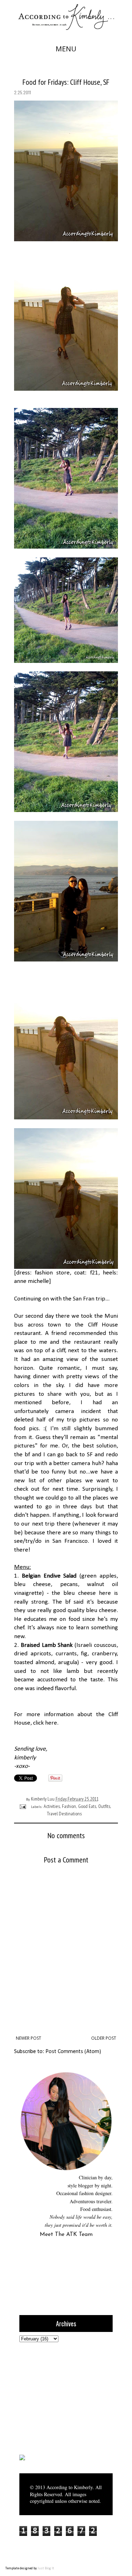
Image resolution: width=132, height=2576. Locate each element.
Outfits (104, 1806)
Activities (52, 1806)
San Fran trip (89, 1299)
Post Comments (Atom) (73, 2052)
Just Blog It (46, 2568)
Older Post (104, 2038)
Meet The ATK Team (66, 2235)
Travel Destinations (64, 1814)
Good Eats (87, 1806)
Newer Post (29, 2038)
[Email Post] (22, 1806)
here (51, 1723)
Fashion (69, 1806)
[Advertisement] (63, 2397)
